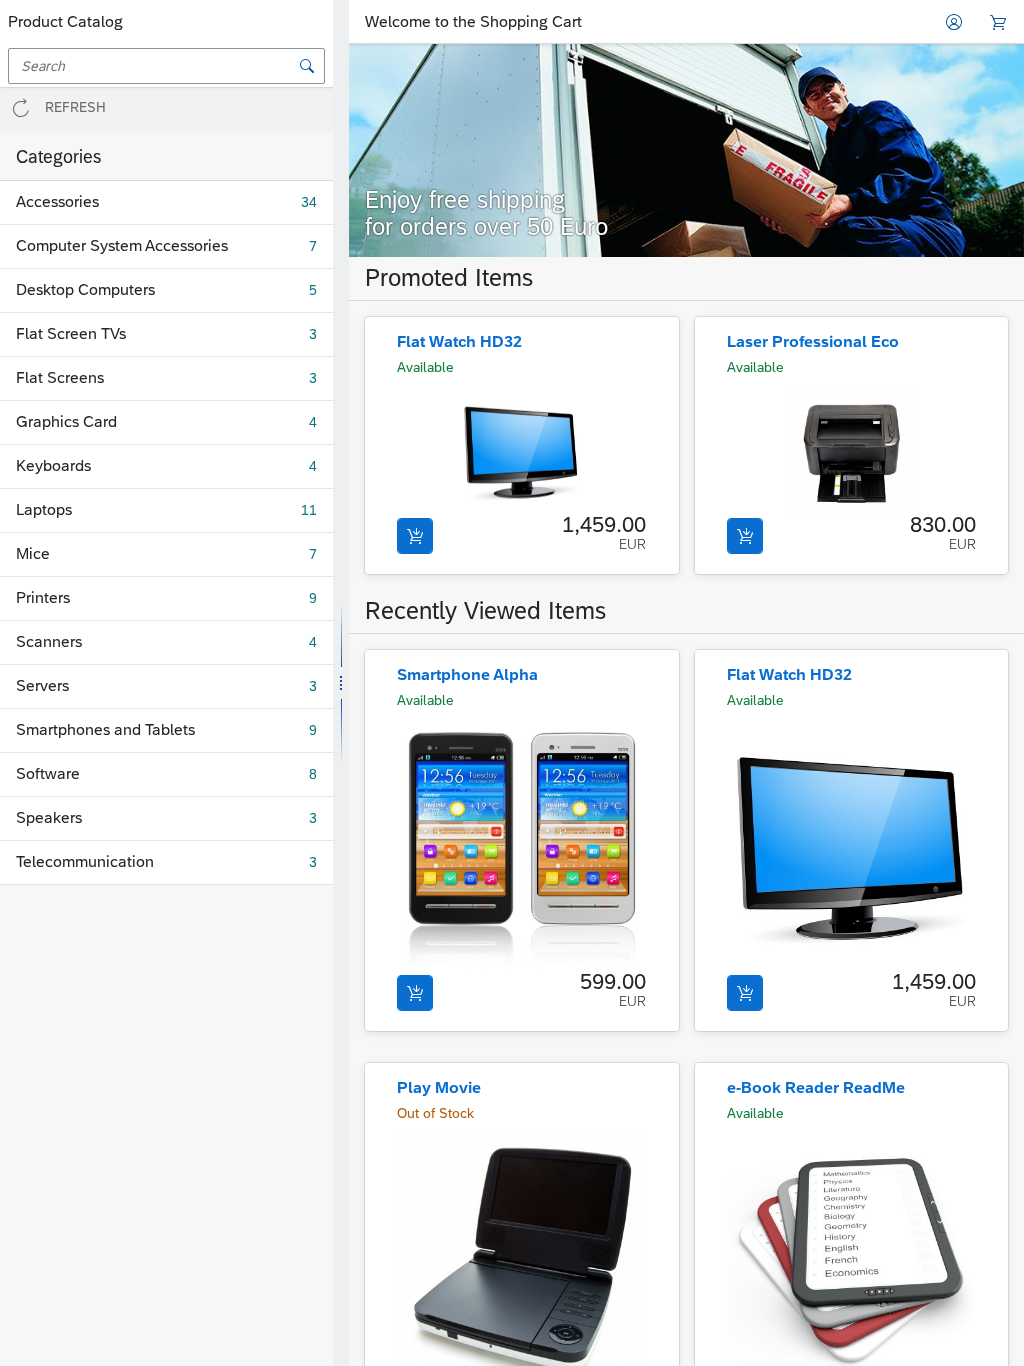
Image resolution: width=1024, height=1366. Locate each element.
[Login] (954, 22)
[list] (166, 533)
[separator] (341, 683)
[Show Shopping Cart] (998, 22)
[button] (166, 110)
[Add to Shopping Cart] (415, 536)
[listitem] (686, 150)
